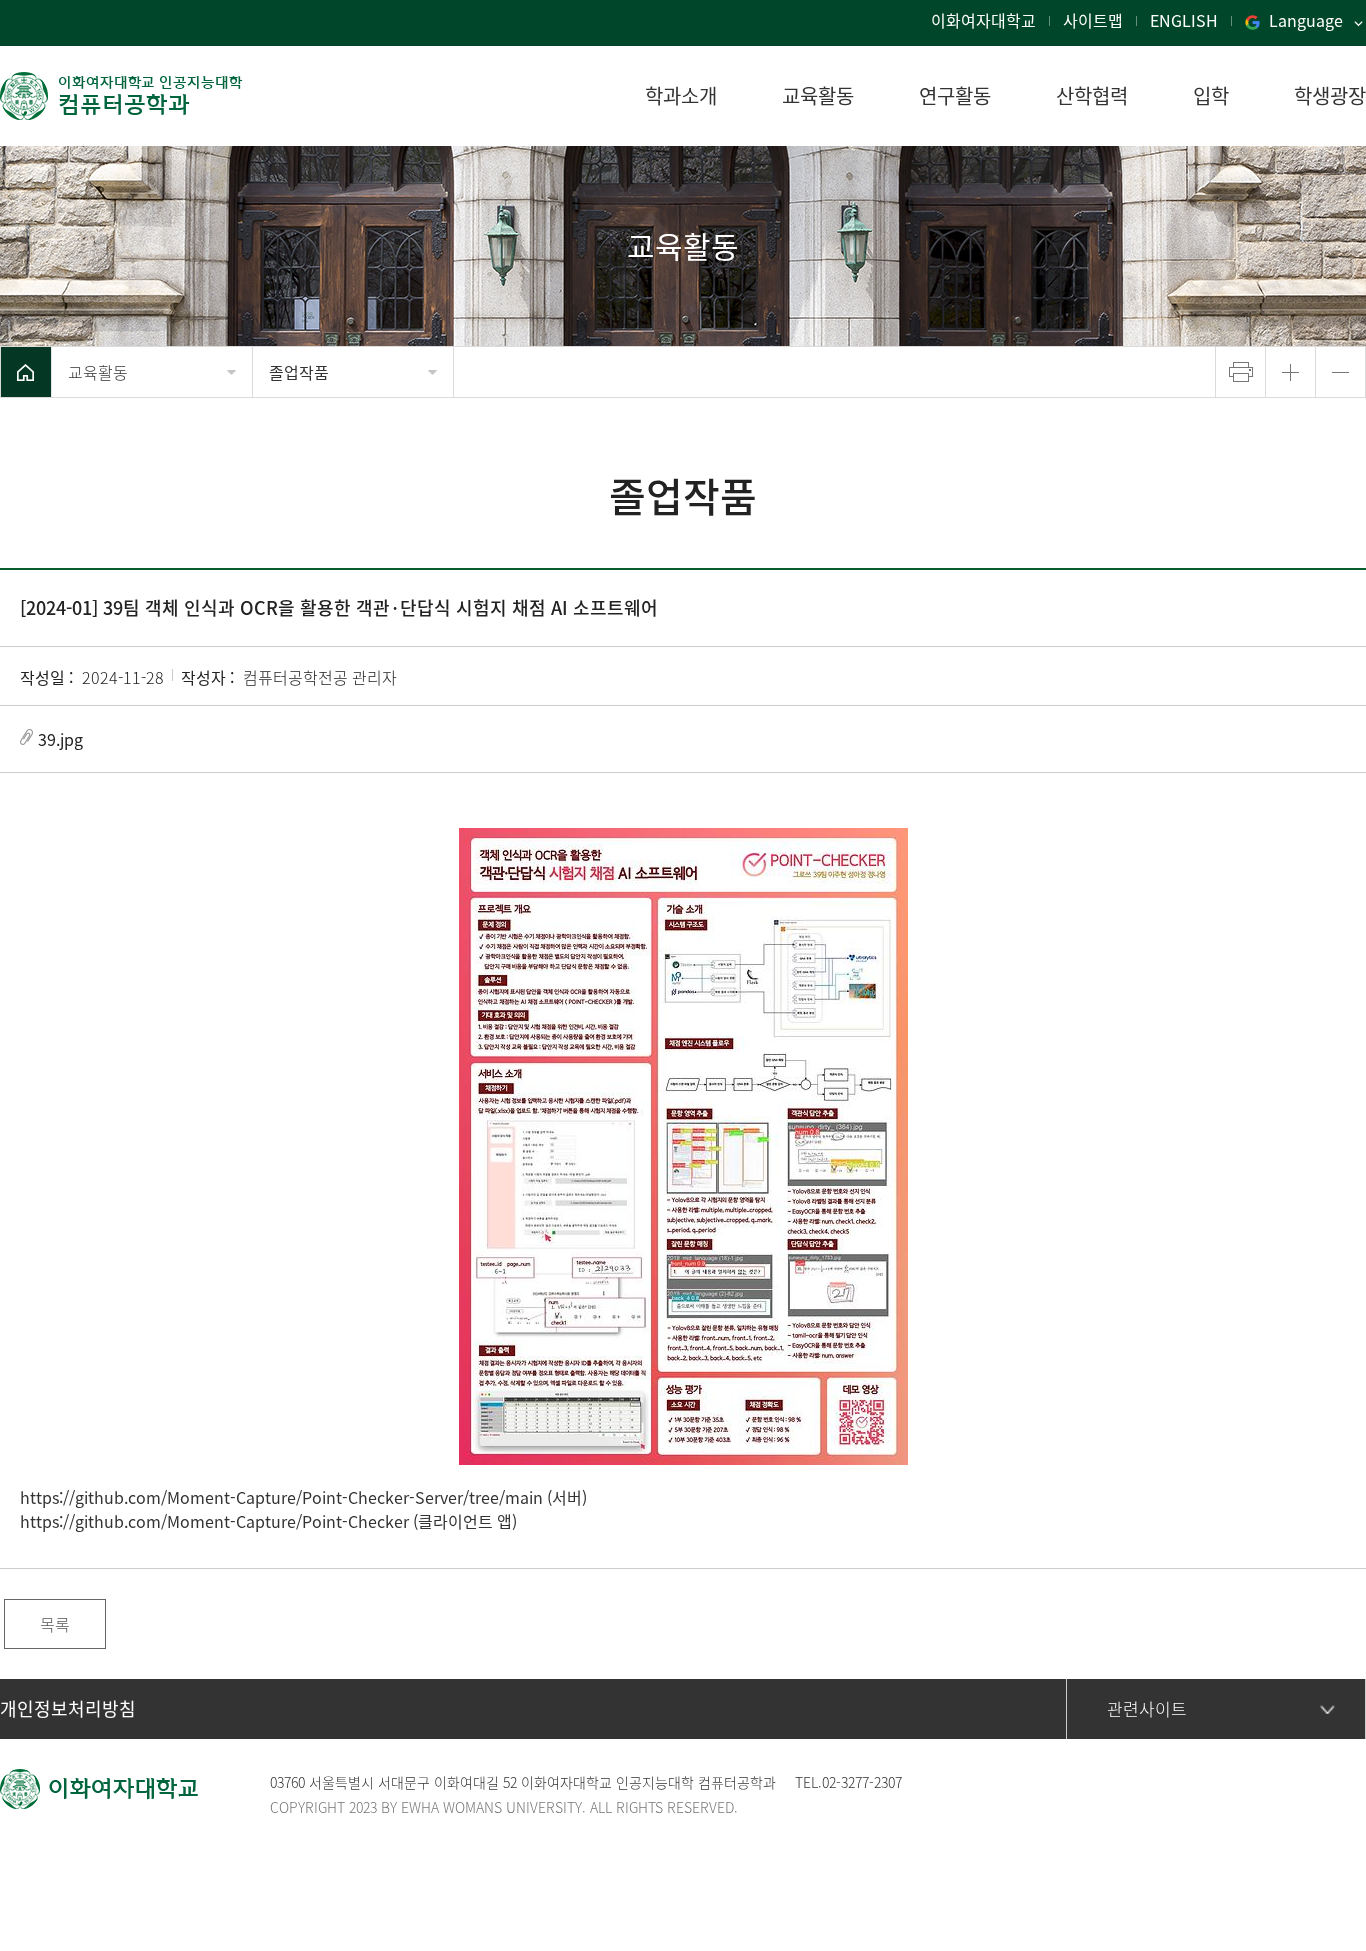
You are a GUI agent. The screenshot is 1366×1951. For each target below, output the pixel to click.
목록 (55, 1624)
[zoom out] (1340, 372)
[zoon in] (1290, 372)
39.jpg (60, 739)
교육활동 (98, 372)
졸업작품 (299, 372)
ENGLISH (1184, 20)
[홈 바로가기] (26, 372)
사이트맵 (1093, 20)
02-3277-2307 (862, 1782)
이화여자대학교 (983, 20)
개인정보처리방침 (68, 1708)
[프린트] (1240, 372)
